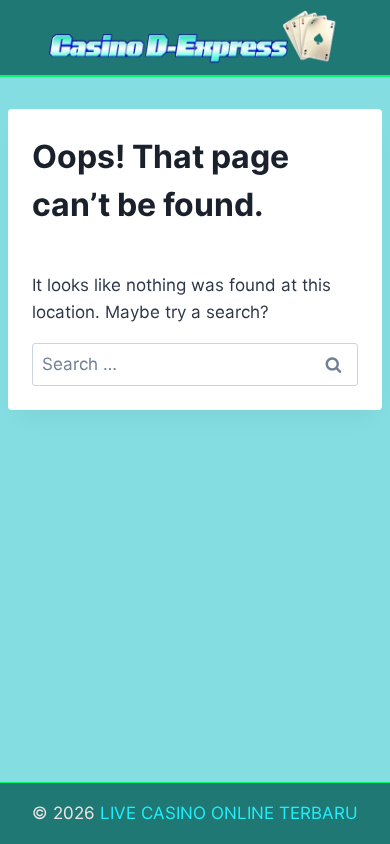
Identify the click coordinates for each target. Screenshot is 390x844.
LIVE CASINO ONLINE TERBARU (229, 813)
